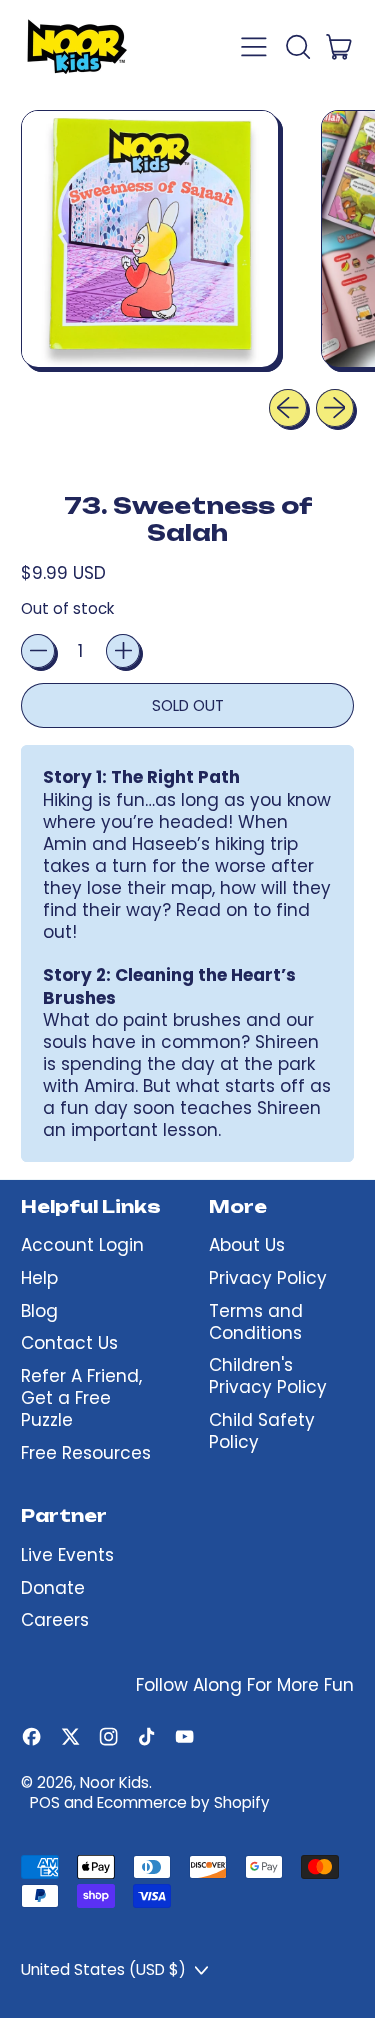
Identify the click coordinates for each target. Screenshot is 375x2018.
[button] (297, 47)
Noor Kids (114, 1782)
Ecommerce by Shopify (183, 1802)
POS (45, 1802)
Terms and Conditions (256, 1322)
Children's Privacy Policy (268, 1376)
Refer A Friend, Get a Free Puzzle (81, 1398)
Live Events (67, 1555)
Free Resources (86, 1453)
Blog (39, 1311)
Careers (55, 1620)
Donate (53, 1588)
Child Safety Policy (262, 1431)
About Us (247, 1245)
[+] (123, 651)
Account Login (82, 1245)
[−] (38, 651)
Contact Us (69, 1343)
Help (39, 1278)
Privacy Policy (268, 1278)
